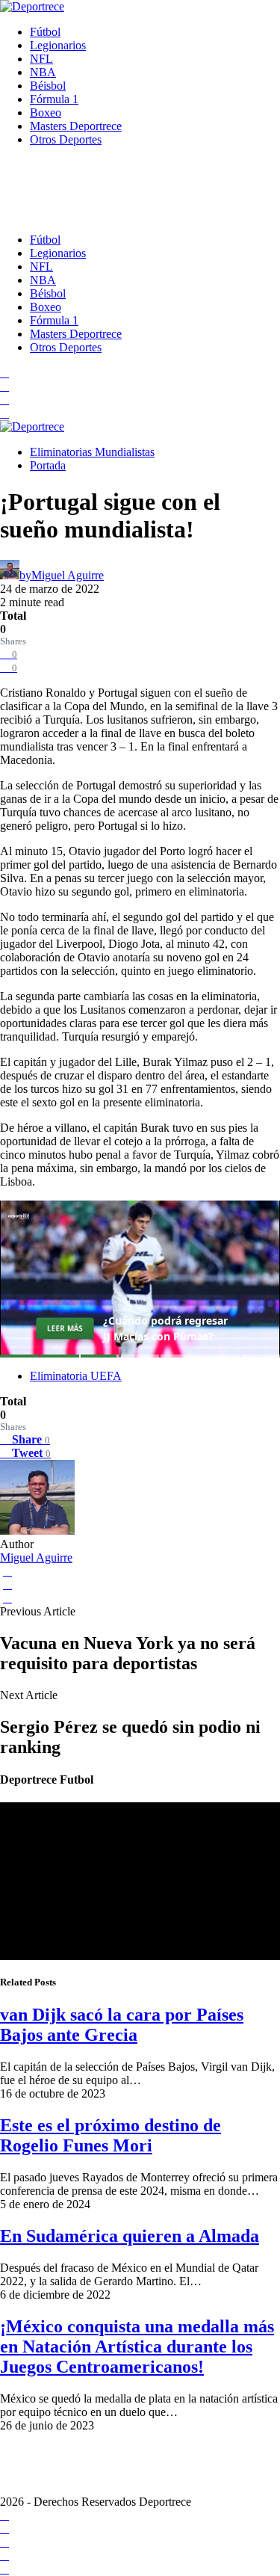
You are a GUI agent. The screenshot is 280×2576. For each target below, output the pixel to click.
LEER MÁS (65, 1328)
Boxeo (46, 113)
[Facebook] (4, 373)
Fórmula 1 (54, 99)
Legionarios (58, 45)
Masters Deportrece (76, 126)
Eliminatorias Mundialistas (92, 452)
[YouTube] (4, 386)
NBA (43, 72)
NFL (41, 59)
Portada (48, 465)
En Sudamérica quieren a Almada (130, 2236)
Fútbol (45, 32)
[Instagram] (4, 400)
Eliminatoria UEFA (76, 1376)
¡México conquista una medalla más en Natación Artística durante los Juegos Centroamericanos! (137, 2347)
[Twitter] (4, 413)
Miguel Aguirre (36, 1557)
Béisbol (48, 86)
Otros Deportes (66, 139)
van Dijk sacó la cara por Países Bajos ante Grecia (122, 2025)
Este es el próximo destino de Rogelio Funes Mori (111, 2135)
